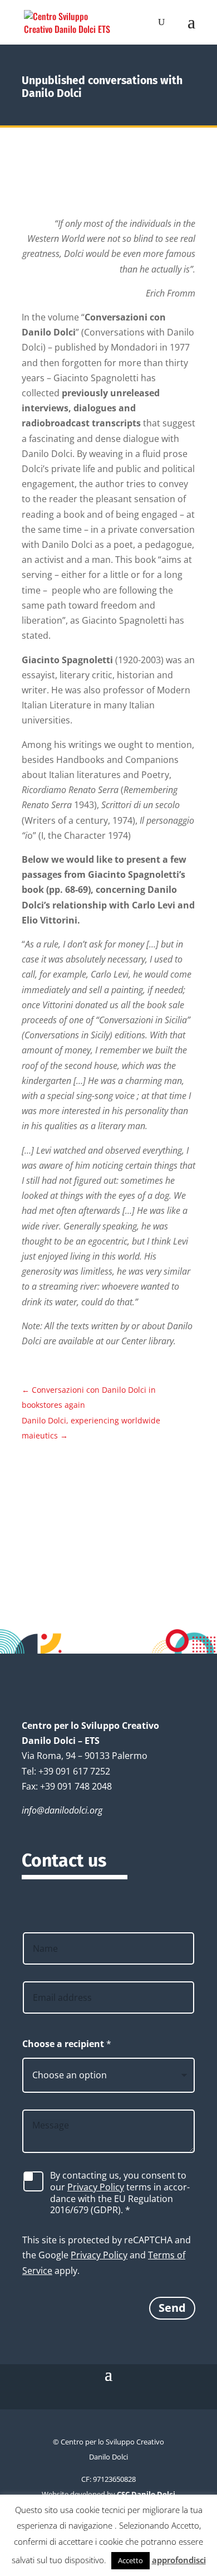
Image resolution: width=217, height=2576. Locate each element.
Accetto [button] (130, 2560)
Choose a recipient (67, 2044)
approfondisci (179, 2560)
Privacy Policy (96, 2187)
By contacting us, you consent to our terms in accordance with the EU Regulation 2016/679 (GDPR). (120, 2193)
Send (172, 2308)
